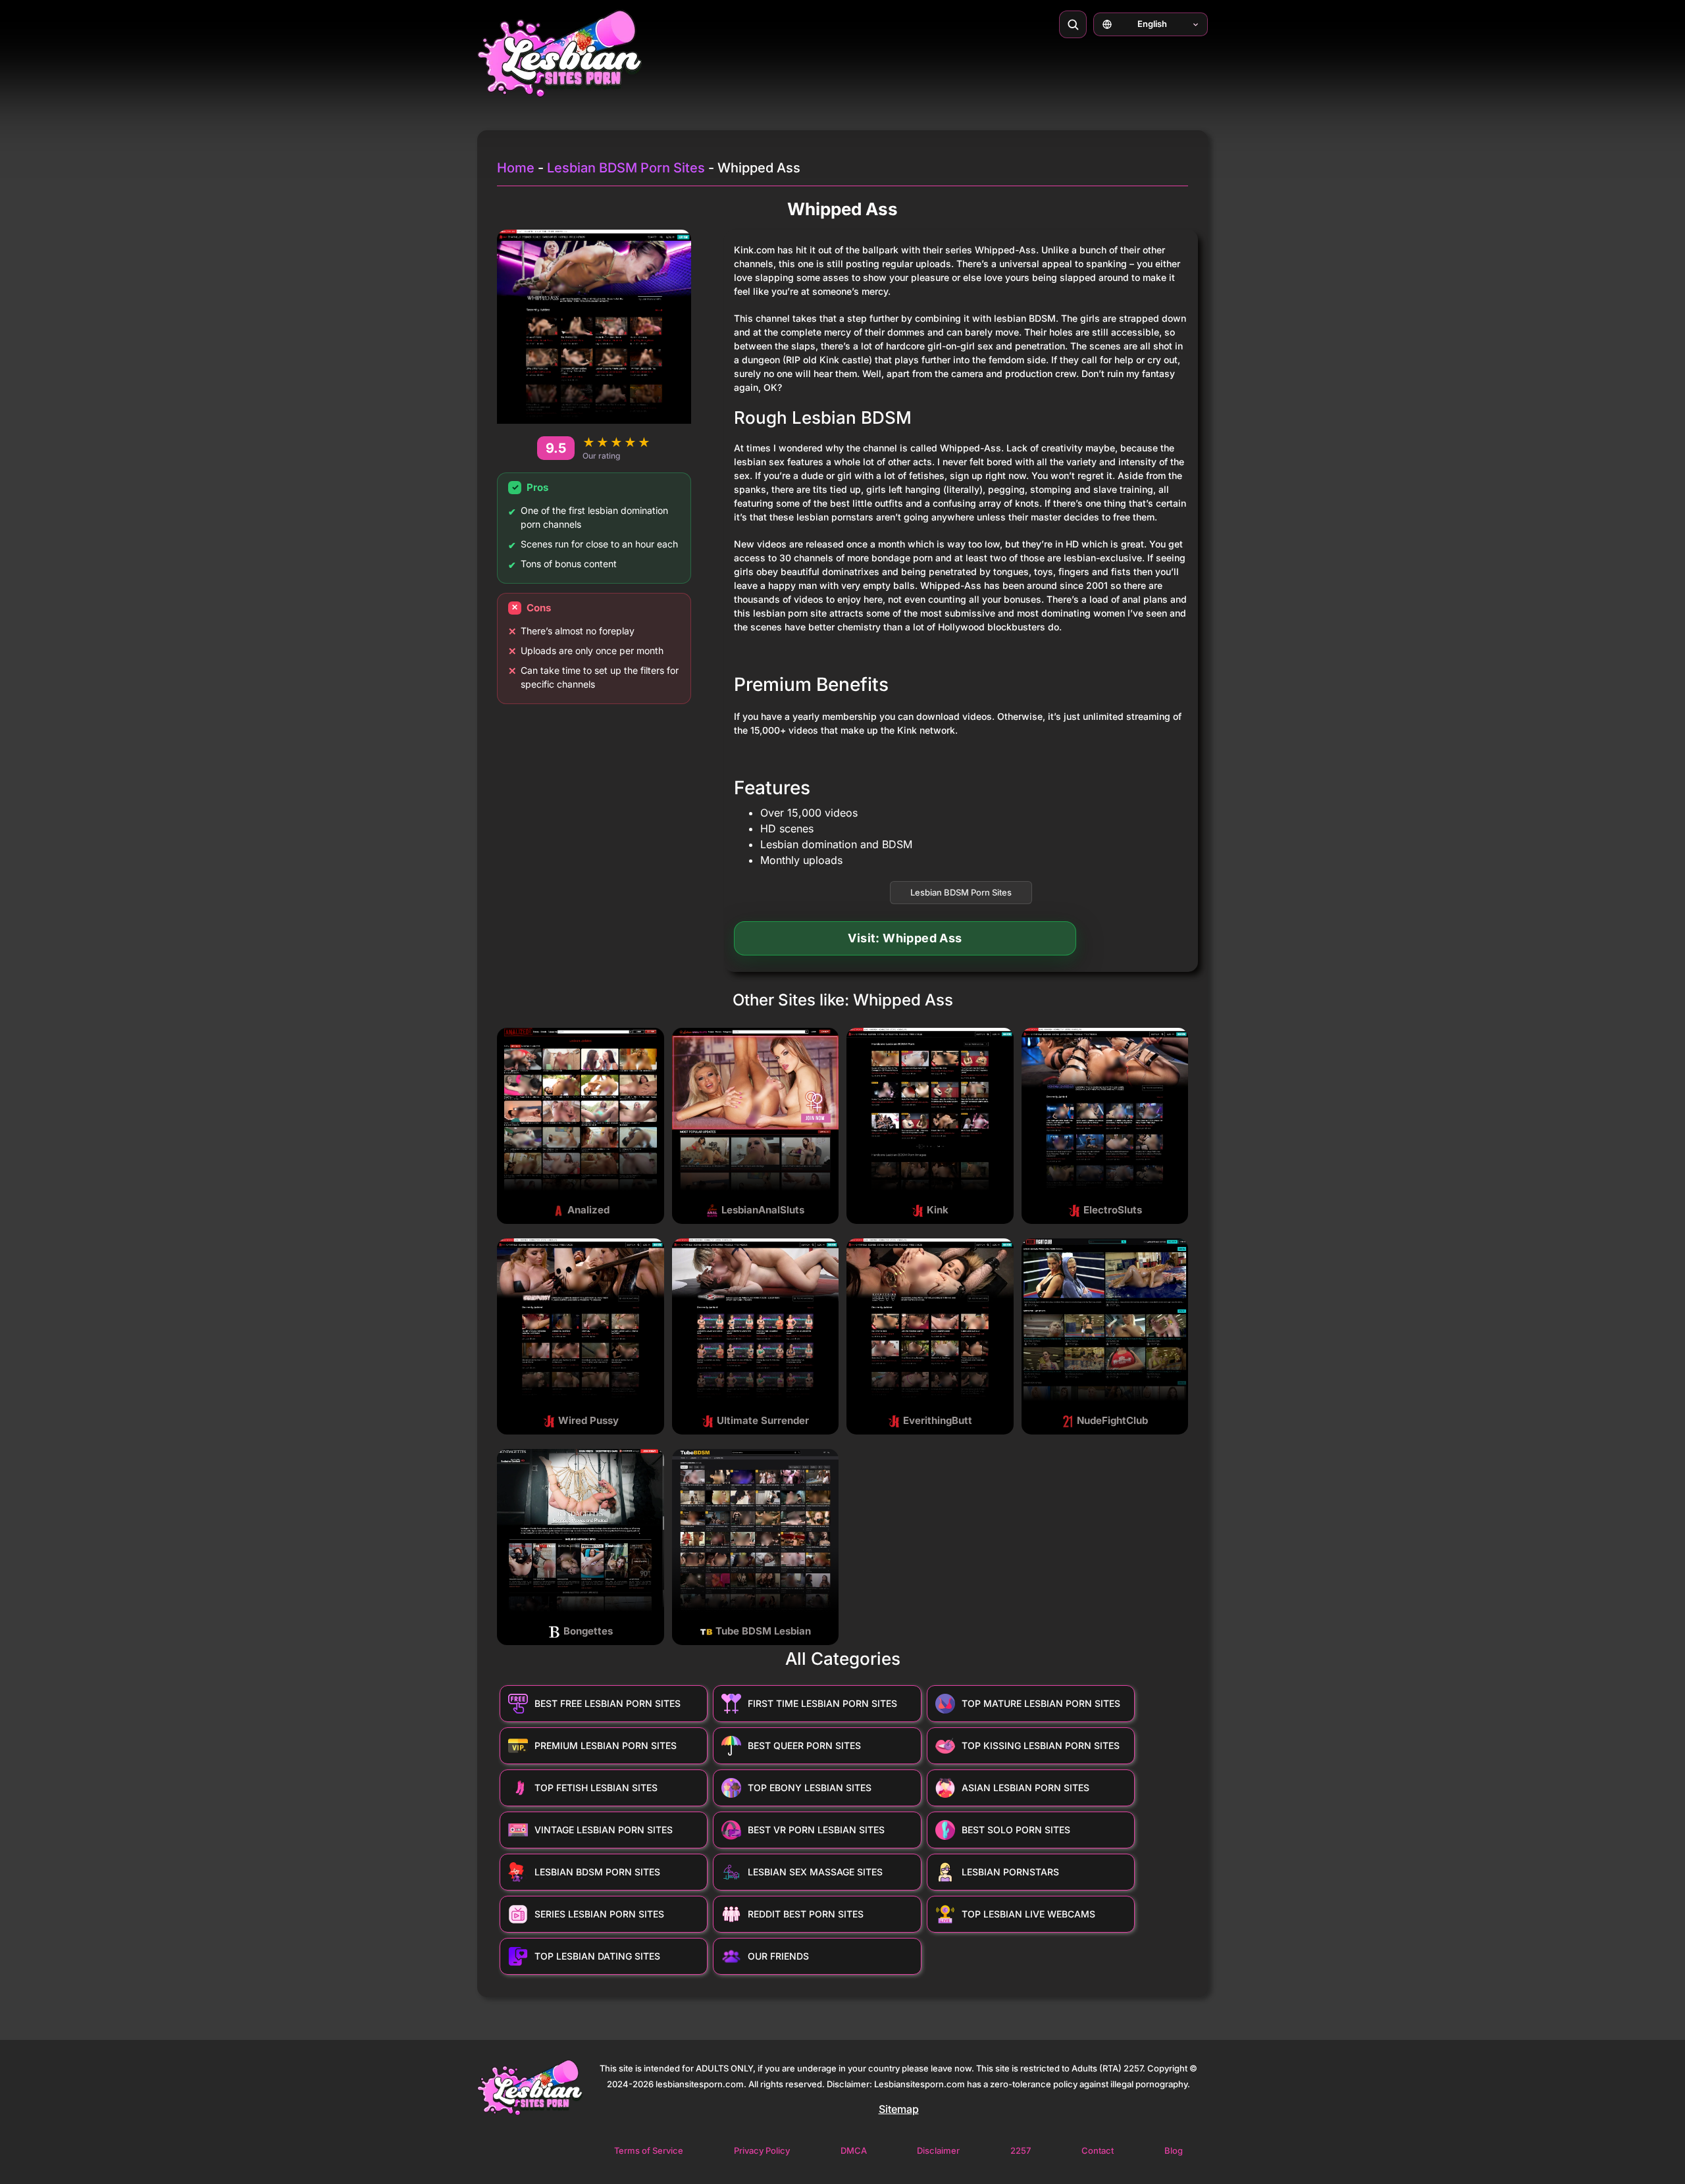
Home (516, 168)
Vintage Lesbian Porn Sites (604, 1830)
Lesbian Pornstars (1010, 1872)
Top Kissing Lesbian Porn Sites (1041, 1745)
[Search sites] (1073, 24)
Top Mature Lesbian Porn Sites (1041, 1703)
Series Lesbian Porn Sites (599, 1914)
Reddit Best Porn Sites (806, 1914)
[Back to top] (1656, 2155)
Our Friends (778, 1956)
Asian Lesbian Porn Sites (1025, 1788)
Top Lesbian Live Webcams (1028, 1914)
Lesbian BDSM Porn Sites (626, 168)
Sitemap (899, 2109)
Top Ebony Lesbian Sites (810, 1788)
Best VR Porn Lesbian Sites (816, 1830)
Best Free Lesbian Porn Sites (608, 1703)
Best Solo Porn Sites (1016, 1830)
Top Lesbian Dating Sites (597, 1956)
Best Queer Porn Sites (804, 1745)
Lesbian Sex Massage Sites (815, 1872)
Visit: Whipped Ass (905, 938)
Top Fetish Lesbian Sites (596, 1788)
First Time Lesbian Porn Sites (822, 1703)
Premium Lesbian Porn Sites (606, 1745)
